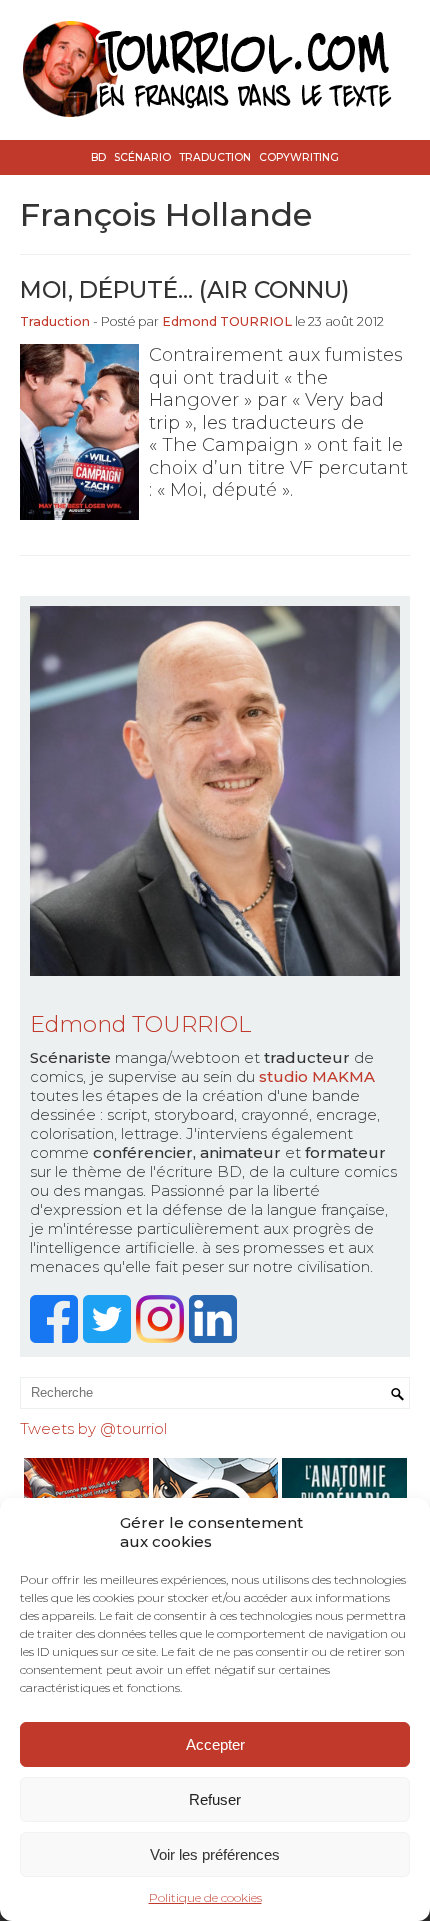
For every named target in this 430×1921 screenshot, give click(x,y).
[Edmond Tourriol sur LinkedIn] (215, 1337)
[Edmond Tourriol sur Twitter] (109, 1337)
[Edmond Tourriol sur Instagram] (162, 1337)
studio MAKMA (317, 1076)
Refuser (215, 1799)
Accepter (215, 1744)
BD (98, 157)
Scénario (142, 157)
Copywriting (299, 157)
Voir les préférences (215, 1854)
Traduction (215, 157)
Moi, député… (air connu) (184, 289)
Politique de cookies (205, 1897)
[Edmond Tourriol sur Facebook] (56, 1337)
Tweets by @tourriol (93, 1428)
